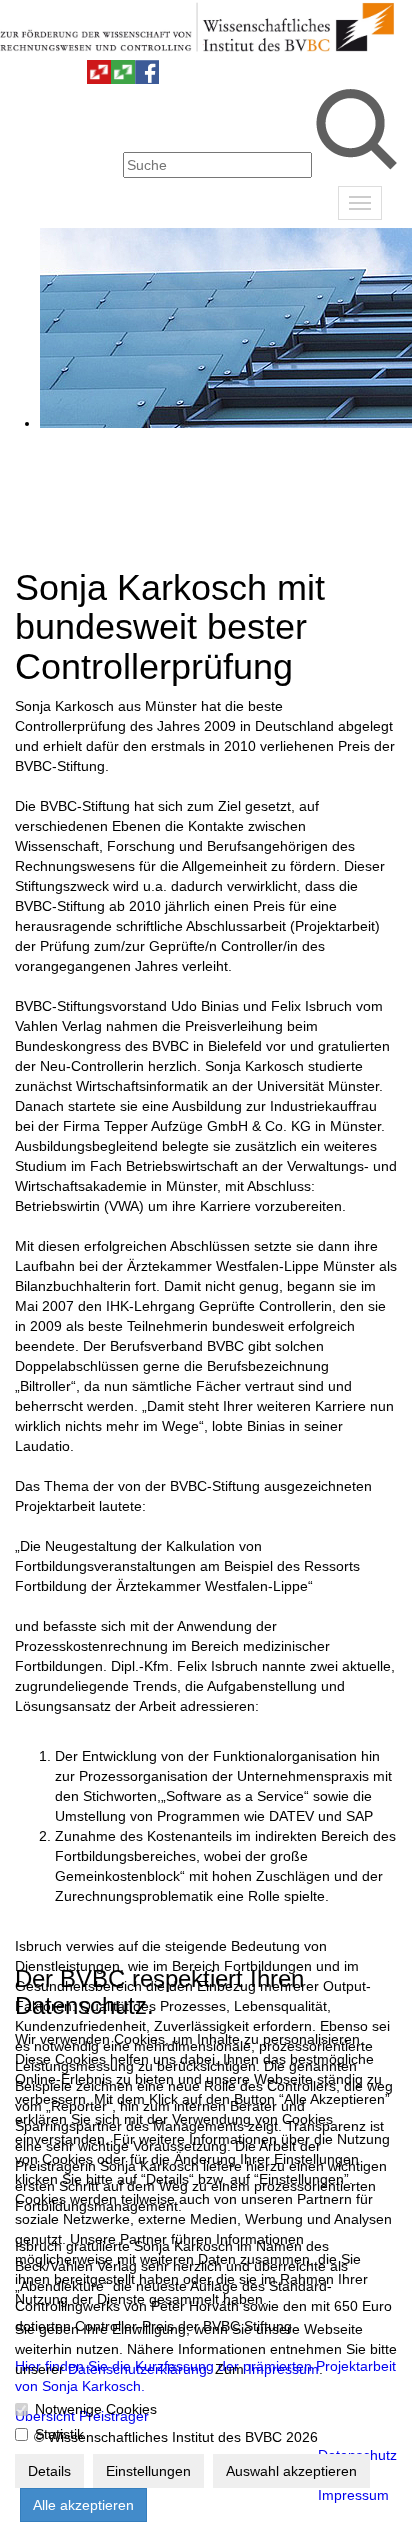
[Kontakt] (27, 79)
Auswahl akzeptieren (291, 2471)
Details (49, 2471)
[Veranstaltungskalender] (51, 79)
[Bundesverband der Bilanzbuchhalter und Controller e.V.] (99, 79)
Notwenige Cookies (96, 2409)
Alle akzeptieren (83, 2505)
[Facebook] (147, 79)
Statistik (59, 2434)
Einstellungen (148, 2471)
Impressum (283, 2369)
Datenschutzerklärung (137, 2369)
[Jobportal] (75, 79)
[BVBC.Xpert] (123, 79)
